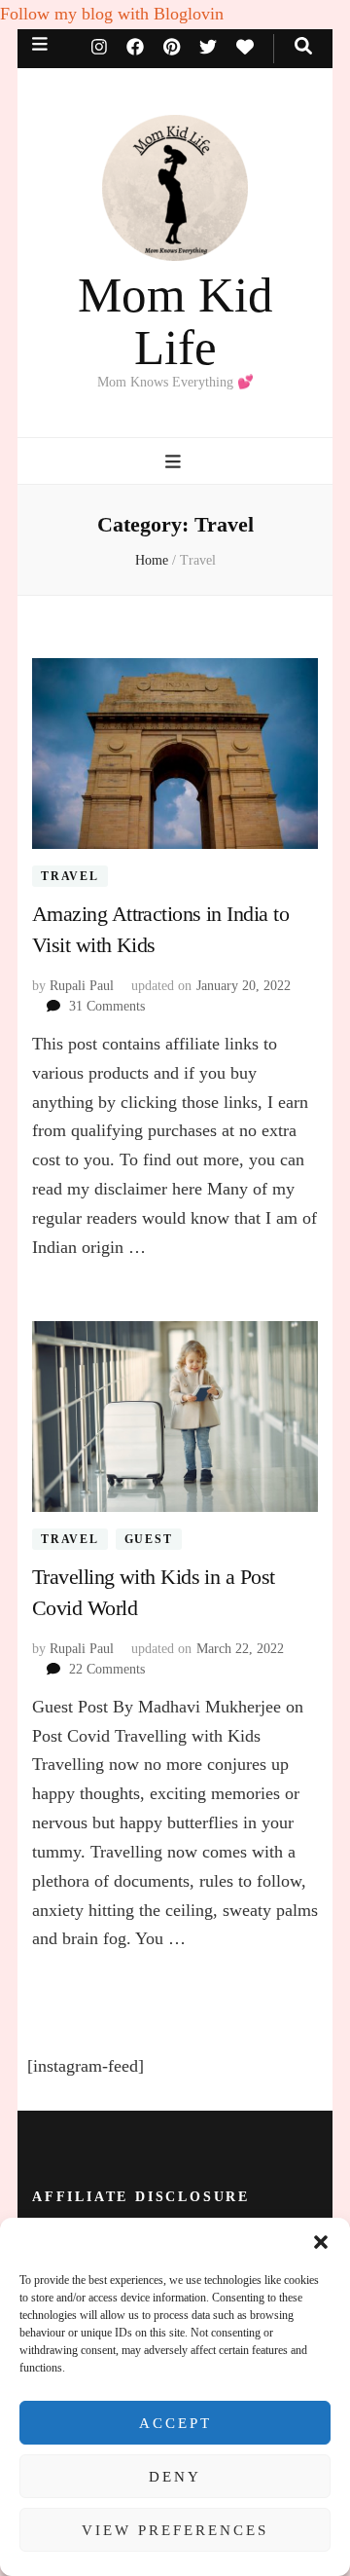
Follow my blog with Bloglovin (112, 14)
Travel (70, 876)
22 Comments (107, 1669)
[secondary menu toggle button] (40, 44)
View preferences (175, 2530)
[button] (321, 2242)
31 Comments (107, 1006)
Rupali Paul (82, 986)
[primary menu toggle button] (175, 462)
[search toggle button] (303, 46)
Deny (175, 2477)
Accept (175, 2423)
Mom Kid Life (175, 321)
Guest (149, 1539)
